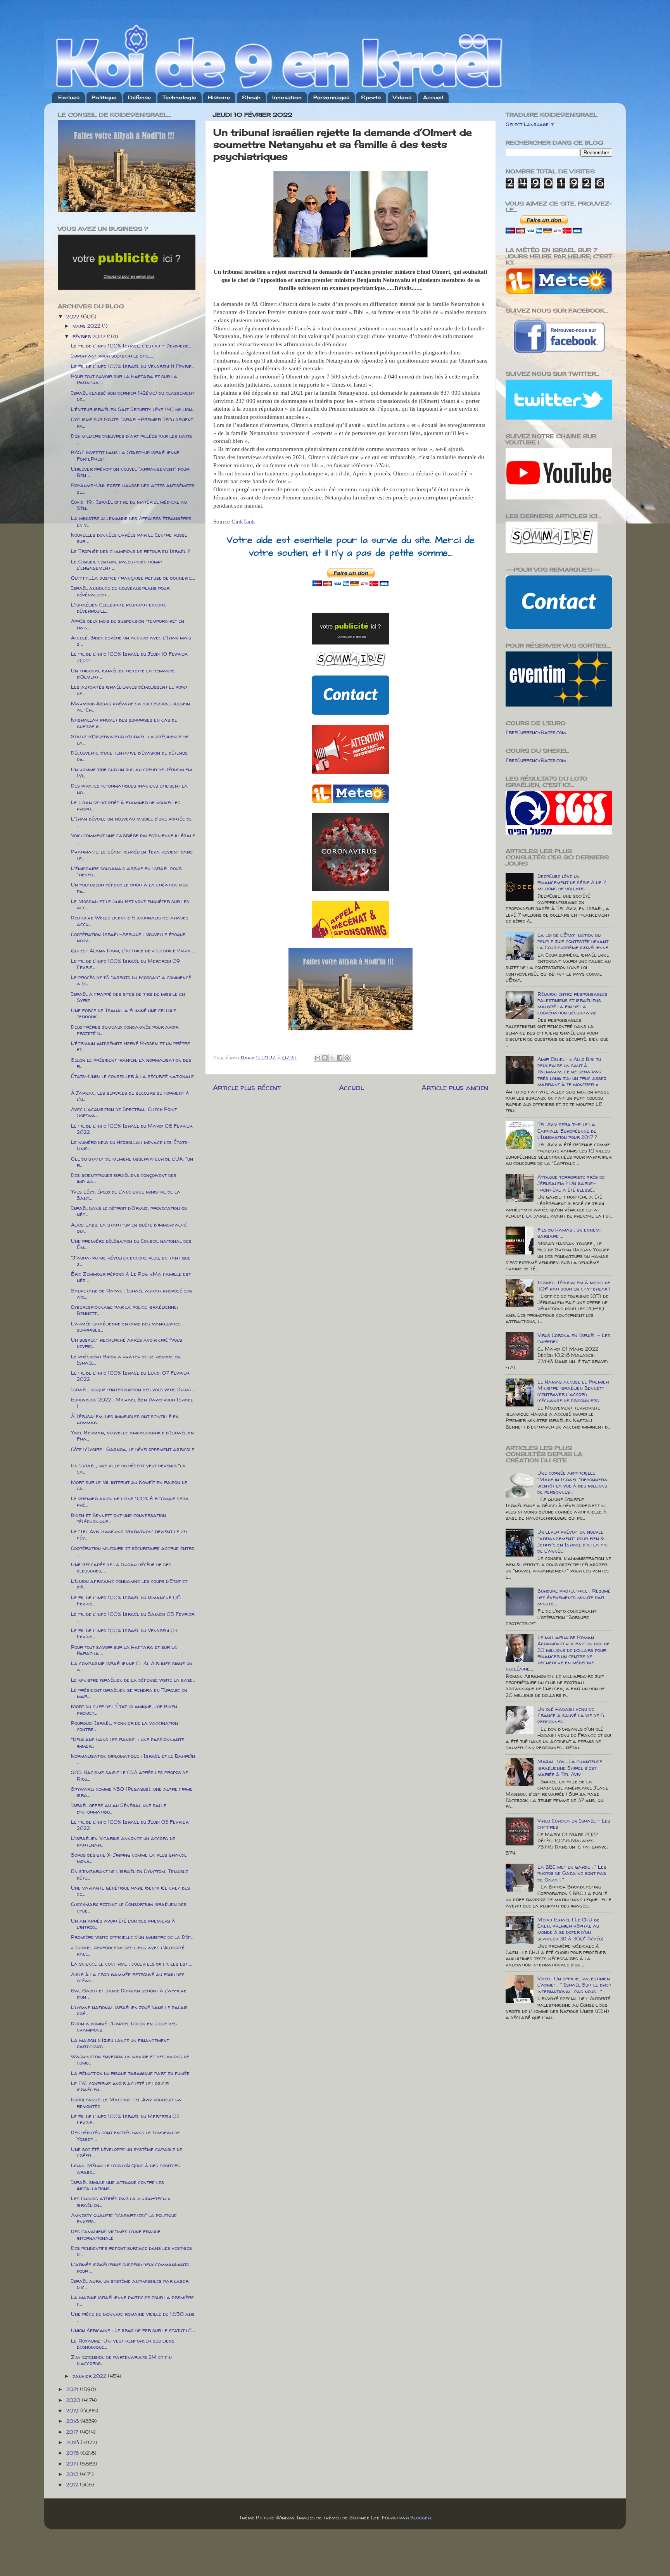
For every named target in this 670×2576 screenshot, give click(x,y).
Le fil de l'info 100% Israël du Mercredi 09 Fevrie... (125, 964)
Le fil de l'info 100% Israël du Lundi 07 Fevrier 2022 (130, 1376)
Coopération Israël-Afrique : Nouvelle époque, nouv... (129, 937)
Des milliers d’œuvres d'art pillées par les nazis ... (131, 439)
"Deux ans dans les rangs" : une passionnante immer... (128, 1742)
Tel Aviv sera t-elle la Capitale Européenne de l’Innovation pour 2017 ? (567, 1130)
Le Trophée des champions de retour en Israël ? (130, 551)
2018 (73, 2421)
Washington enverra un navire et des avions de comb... (130, 2059)
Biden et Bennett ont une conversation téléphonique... (118, 1518)
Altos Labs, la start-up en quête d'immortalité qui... (129, 1228)
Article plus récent (247, 1087)
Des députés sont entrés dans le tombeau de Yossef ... (125, 2135)
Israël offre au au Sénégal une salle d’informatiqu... (119, 1808)
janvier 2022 (90, 2376)
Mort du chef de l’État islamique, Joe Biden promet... (124, 1709)
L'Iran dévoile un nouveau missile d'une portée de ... (131, 822)
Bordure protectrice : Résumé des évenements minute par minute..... (574, 1597)
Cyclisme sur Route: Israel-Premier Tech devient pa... (132, 422)
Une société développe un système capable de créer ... (127, 2152)
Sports (371, 97)
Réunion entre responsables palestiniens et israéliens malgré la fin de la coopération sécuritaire (572, 1003)
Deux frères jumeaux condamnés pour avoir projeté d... (125, 1030)
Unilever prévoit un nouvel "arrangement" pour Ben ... (130, 472)
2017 (73, 2432)
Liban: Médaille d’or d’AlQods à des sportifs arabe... (125, 2168)
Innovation (287, 97)
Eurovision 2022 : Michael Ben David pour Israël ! (132, 1403)
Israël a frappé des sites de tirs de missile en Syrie (128, 997)
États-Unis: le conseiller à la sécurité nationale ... (132, 1079)
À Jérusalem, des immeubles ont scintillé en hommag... (125, 1419)
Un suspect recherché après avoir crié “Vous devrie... (127, 1343)
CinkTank (243, 522)
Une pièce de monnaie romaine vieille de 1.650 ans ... (133, 2317)
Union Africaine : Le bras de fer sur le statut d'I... (133, 2330)
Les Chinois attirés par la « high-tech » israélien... (121, 2201)
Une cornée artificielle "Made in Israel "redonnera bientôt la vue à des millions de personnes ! (572, 1482)
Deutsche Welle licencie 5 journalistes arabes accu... (130, 921)
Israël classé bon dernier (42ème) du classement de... (133, 396)
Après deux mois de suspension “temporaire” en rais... (128, 624)
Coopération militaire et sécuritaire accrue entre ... (133, 1551)
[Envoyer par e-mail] (318, 1058)
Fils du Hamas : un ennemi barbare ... (569, 1233)
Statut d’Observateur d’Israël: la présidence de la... (130, 739)
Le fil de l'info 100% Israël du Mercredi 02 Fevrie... (125, 2119)
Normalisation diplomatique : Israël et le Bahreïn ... (133, 1759)
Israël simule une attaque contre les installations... (117, 2185)
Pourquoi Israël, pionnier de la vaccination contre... (124, 1726)
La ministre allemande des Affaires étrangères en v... (131, 521)
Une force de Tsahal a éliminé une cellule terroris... (123, 1013)
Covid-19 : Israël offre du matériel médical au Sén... (129, 505)
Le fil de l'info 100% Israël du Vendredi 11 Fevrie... (132, 366)
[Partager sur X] (332, 1058)
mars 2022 (87, 326)
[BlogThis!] (325, 1058)
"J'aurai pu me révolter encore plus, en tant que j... (131, 1261)
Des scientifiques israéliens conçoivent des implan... (124, 1178)
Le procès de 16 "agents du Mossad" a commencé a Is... (131, 980)
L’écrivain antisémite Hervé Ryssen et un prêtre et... (130, 1046)
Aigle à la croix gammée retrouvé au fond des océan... (128, 1977)
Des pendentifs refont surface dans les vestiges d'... (131, 2251)
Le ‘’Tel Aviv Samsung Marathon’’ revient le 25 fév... (129, 1534)
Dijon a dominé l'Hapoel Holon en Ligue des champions (124, 2027)
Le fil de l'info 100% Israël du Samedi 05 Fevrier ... (133, 1617)
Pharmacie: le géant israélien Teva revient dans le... (132, 855)
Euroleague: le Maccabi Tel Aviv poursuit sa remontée (126, 2103)
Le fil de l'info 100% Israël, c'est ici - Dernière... (131, 346)
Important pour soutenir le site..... (112, 356)
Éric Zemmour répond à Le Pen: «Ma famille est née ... (131, 1277)
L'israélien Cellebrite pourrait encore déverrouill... (118, 608)
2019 (73, 2410)
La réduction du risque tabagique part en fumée (130, 2073)
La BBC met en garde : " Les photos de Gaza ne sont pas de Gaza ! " (572, 1873)
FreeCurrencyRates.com (536, 732)
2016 (73, 2442)
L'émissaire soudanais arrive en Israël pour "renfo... (126, 871)
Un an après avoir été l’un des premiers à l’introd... (123, 1924)
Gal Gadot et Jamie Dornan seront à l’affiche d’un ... (129, 1994)
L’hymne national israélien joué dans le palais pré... (129, 2010)
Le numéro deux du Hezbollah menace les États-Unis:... (131, 1145)
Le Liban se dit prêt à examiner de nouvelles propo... (126, 805)
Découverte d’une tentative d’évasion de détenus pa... (129, 756)
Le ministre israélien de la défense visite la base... (133, 1680)
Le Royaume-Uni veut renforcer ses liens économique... (123, 2344)
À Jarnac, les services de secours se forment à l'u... (130, 1096)
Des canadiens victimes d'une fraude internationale (116, 2234)
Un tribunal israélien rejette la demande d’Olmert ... (123, 674)
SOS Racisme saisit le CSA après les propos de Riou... (130, 1775)
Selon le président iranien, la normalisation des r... (131, 1063)
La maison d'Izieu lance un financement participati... (120, 2043)
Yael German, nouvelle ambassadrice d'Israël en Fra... (132, 1436)
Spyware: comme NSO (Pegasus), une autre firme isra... (132, 1792)
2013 (73, 2474)
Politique (104, 97)
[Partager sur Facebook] (340, 1058)
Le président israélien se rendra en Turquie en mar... (129, 1693)
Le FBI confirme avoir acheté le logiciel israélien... (121, 2086)
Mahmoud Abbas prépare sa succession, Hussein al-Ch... (130, 707)
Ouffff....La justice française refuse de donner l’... (133, 578)
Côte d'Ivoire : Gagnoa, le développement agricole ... (133, 1452)
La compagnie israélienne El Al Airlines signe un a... (132, 1666)
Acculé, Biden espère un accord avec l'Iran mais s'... (131, 641)
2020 (74, 2400)
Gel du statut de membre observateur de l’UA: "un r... (132, 1162)
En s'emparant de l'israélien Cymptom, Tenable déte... (130, 1874)
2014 (73, 2464)
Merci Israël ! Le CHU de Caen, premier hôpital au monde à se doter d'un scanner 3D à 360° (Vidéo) (571, 1929)
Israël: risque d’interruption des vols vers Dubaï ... (133, 1389)
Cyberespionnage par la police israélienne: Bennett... (124, 1310)
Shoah (251, 97)
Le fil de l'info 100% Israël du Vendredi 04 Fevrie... (124, 1633)
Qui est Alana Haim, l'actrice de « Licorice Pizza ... (133, 950)
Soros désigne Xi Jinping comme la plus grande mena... (129, 1858)
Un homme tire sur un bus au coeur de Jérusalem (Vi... (131, 772)
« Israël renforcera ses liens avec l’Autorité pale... (128, 1951)
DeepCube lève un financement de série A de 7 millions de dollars (572, 882)
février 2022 (90, 336)
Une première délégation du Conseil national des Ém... (131, 1244)
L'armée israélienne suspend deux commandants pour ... (130, 2267)
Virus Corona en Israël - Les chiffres (574, 1338)
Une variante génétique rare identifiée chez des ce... (130, 1891)
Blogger (420, 2517)
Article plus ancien (455, 1087)
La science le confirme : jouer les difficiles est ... (131, 1964)
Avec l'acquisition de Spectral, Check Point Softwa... (124, 1112)
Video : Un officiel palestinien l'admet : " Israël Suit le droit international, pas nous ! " (575, 1985)
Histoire (219, 97)
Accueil (433, 97)
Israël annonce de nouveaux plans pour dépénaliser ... (120, 591)
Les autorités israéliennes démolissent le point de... (129, 690)
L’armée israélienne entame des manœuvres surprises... (126, 1327)
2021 (73, 2389)
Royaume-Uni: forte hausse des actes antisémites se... (133, 488)
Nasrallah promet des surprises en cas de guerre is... (124, 723)
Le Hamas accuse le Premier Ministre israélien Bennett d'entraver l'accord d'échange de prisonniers (573, 1391)
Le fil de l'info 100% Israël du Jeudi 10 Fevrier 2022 (129, 657)
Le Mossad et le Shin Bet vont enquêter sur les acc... (130, 904)
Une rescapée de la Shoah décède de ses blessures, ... (121, 1567)
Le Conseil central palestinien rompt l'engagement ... (117, 565)
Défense (139, 97)
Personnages (331, 97)
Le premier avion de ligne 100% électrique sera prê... (130, 1501)
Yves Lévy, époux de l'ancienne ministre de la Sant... (126, 1195)
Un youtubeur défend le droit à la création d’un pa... (130, 888)
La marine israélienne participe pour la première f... (132, 2300)
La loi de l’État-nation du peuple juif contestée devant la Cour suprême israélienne (573, 941)
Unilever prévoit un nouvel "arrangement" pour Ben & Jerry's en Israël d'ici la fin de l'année (572, 1541)
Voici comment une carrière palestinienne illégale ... (133, 838)
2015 (73, 2453)
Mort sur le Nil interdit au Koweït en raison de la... (129, 1485)
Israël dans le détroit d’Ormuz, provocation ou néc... (129, 1211)
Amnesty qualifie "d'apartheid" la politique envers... (124, 2218)
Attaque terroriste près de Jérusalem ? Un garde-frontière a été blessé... (571, 1183)
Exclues (69, 97)
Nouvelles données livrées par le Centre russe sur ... (129, 538)
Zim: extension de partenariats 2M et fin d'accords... (121, 2360)
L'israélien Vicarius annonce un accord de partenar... (123, 1841)
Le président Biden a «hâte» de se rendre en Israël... (126, 1360)
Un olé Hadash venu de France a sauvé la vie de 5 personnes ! (571, 1715)
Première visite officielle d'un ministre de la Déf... (132, 1937)
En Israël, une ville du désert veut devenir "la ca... (128, 1469)
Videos (402, 97)
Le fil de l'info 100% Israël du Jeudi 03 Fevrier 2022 (130, 1825)
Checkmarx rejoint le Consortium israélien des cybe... (129, 1907)
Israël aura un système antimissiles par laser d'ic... (130, 2284)
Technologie (179, 97)
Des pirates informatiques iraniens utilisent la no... (129, 789)
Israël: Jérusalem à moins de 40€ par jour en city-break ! (574, 1285)
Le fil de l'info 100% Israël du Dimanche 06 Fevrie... (126, 1600)
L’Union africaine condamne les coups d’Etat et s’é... (129, 1584)
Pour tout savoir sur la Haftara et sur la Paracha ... (124, 379)
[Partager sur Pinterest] (347, 1058)
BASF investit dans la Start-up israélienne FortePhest (125, 455)
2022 (74, 316)
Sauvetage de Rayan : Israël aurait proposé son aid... (132, 1294)
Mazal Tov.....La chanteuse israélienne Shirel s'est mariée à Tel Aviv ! (570, 1767)
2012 (73, 2484)
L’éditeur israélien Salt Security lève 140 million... (133, 409)
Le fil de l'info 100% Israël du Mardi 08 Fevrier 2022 (132, 1129)
